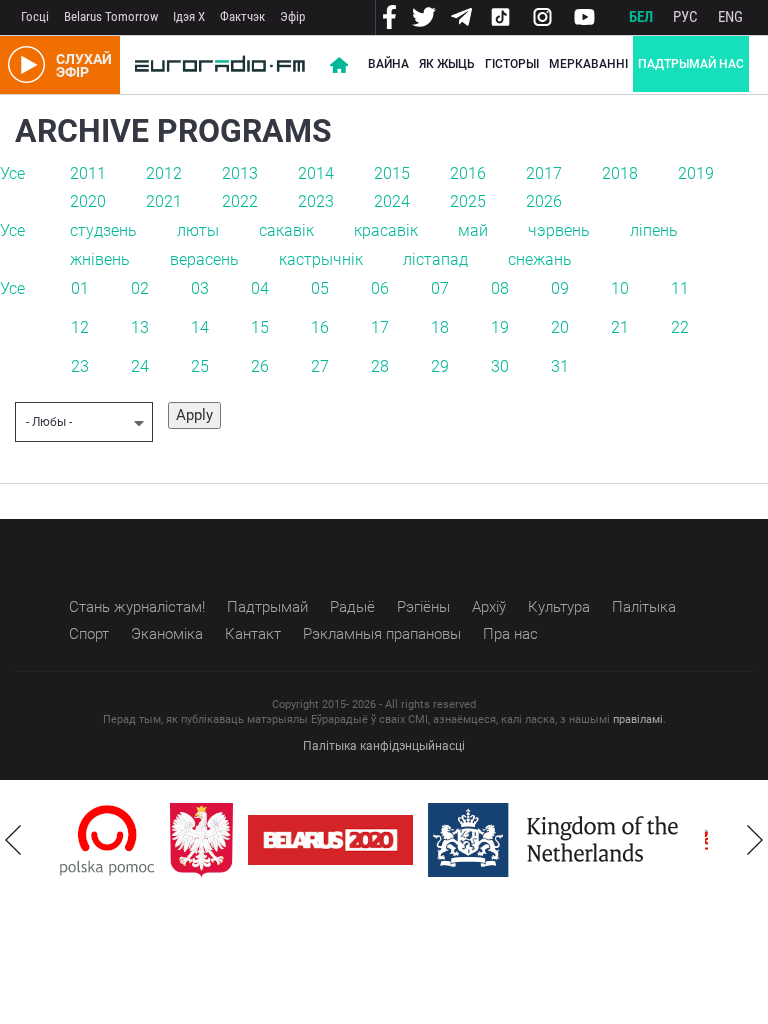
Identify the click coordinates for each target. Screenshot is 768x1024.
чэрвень (559, 230)
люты (198, 230)
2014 (316, 173)
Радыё (352, 607)
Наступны (755, 840)
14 (200, 327)
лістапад (435, 259)
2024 (392, 201)
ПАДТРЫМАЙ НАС (691, 64)
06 (380, 288)
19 (500, 327)
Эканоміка (167, 634)
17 (380, 327)
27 (320, 366)
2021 (164, 201)
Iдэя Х (189, 16)
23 (80, 366)
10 (620, 288)
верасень (204, 259)
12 (80, 327)
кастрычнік (321, 259)
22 (680, 327)
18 (440, 327)
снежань (540, 259)
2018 (620, 173)
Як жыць (447, 64)
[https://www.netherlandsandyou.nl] (558, 840)
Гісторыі (512, 64)
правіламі (638, 719)
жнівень (100, 259)
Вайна (388, 64)
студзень (103, 230)
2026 (544, 201)
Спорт (89, 634)
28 (380, 366)
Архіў (489, 607)
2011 (88, 173)
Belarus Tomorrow (111, 16)
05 (320, 288)
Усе (12, 173)
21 (620, 327)
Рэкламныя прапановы (382, 634)
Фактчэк (242, 16)
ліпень (654, 230)
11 (680, 288)
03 (200, 288)
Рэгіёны (423, 607)
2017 (544, 173)
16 (320, 327)
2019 (696, 173)
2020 (88, 201)
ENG (730, 17)
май (473, 230)
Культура (559, 607)
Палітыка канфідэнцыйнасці (384, 746)
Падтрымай (267, 607)
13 (140, 327)
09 (560, 288)
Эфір (292, 16)
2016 (468, 173)
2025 (468, 201)
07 (440, 288)
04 (260, 288)
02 (140, 288)
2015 (392, 173)
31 (560, 366)
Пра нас (510, 634)
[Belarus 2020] (330, 840)
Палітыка (644, 607)
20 (560, 327)
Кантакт (253, 634)
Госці (35, 16)
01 (80, 288)
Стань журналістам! (137, 607)
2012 (164, 173)
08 (500, 288)
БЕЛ (641, 17)
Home (339, 65)
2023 (316, 201)
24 (140, 366)
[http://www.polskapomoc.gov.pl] (107, 840)
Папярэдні (13, 840)
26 (260, 366)
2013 (240, 173)
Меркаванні (588, 64)
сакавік (286, 230)
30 (500, 366)
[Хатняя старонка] (220, 65)
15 (260, 327)
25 (200, 366)
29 (440, 366)
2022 (240, 201)
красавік (386, 230)
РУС (685, 17)
